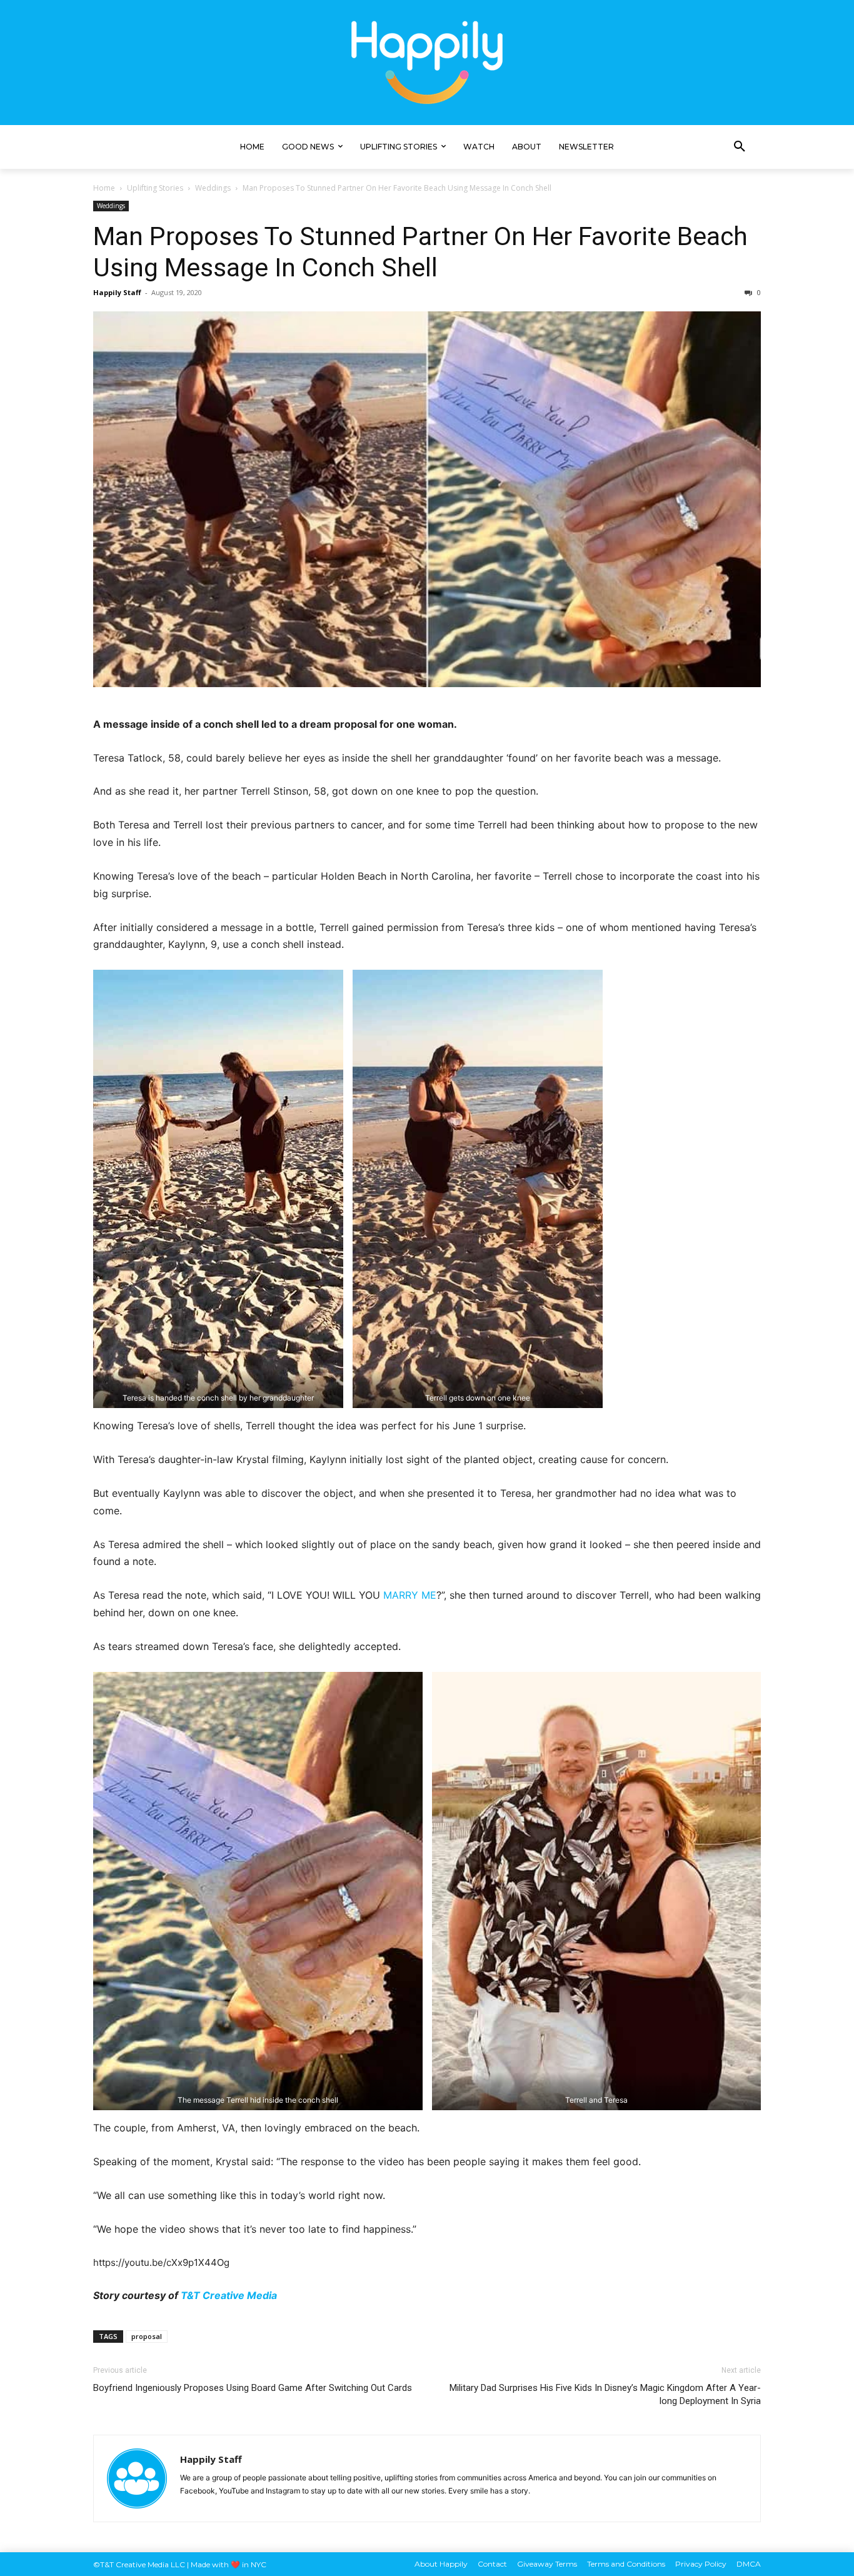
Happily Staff (117, 292)
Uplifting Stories (155, 188)
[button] (740, 147)
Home (104, 188)
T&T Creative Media (229, 2295)
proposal (147, 2336)
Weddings (213, 188)
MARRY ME (410, 1595)
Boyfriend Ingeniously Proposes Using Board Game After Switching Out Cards (253, 2388)
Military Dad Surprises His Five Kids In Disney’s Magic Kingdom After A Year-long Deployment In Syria (605, 2394)
